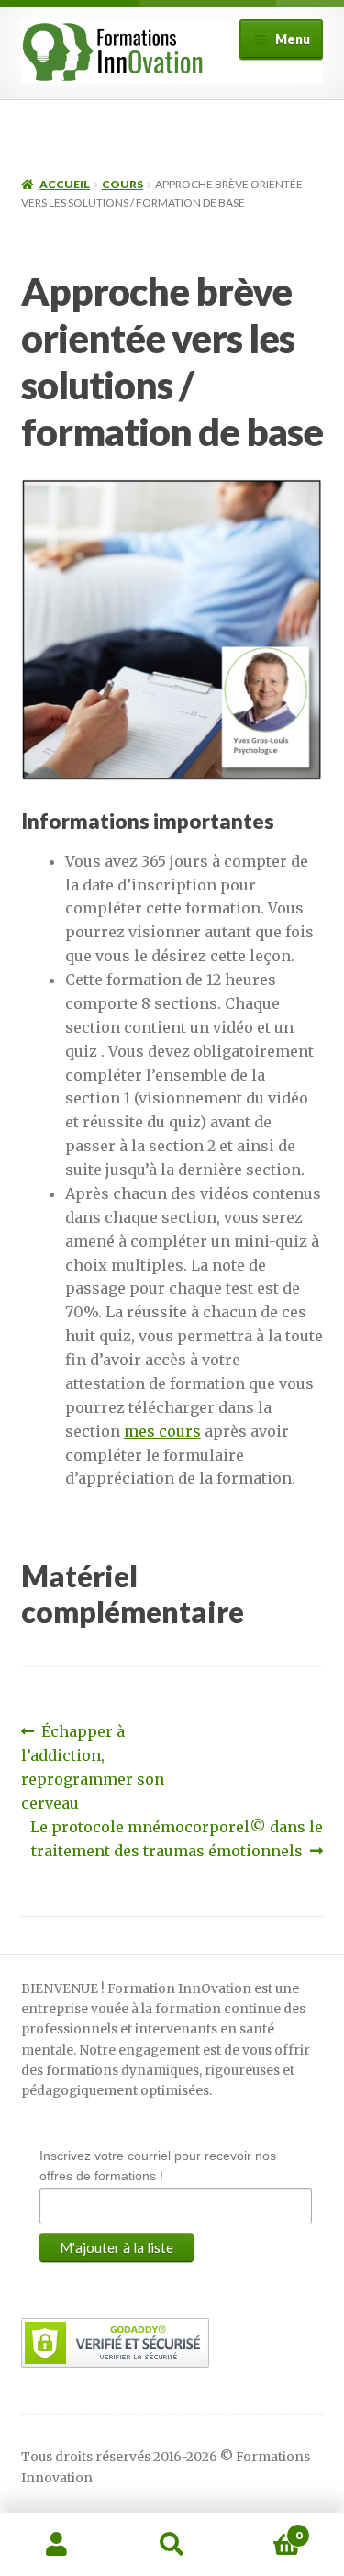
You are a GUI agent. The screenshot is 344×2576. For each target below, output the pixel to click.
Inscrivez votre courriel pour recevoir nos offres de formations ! (158, 2166)
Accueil (65, 184)
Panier (266, 2529)
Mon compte (57, 2545)
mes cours (162, 1431)
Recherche (172, 2545)
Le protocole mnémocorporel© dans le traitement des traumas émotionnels (176, 1838)
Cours (122, 184)
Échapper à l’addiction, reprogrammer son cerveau (93, 1767)
